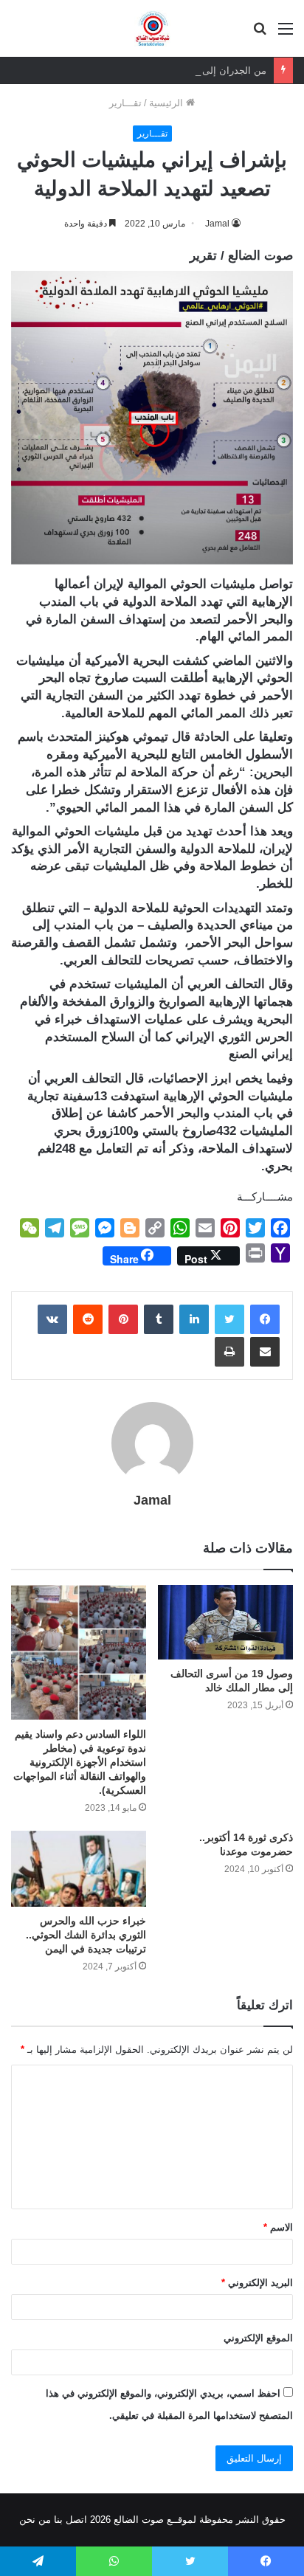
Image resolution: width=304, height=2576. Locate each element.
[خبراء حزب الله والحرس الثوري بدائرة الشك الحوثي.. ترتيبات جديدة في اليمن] (79, 1869)
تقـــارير (125, 103)
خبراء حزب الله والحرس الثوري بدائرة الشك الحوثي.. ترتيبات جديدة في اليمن (86, 1935)
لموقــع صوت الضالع (153, 2520)
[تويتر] (229, 1319)
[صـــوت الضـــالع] (152, 28)
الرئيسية (167, 103)
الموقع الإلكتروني (258, 2338)
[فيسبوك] (265, 1319)
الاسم (278, 2227)
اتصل (76, 2520)
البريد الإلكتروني (257, 2283)
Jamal (217, 224)
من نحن (35, 2520)
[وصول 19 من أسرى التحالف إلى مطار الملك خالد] (225, 1622)
